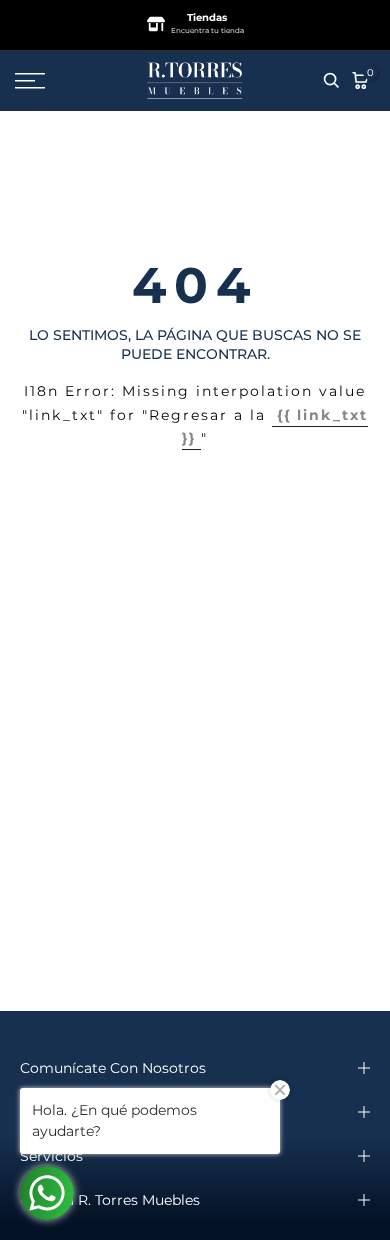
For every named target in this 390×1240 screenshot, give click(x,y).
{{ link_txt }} (275, 427)
